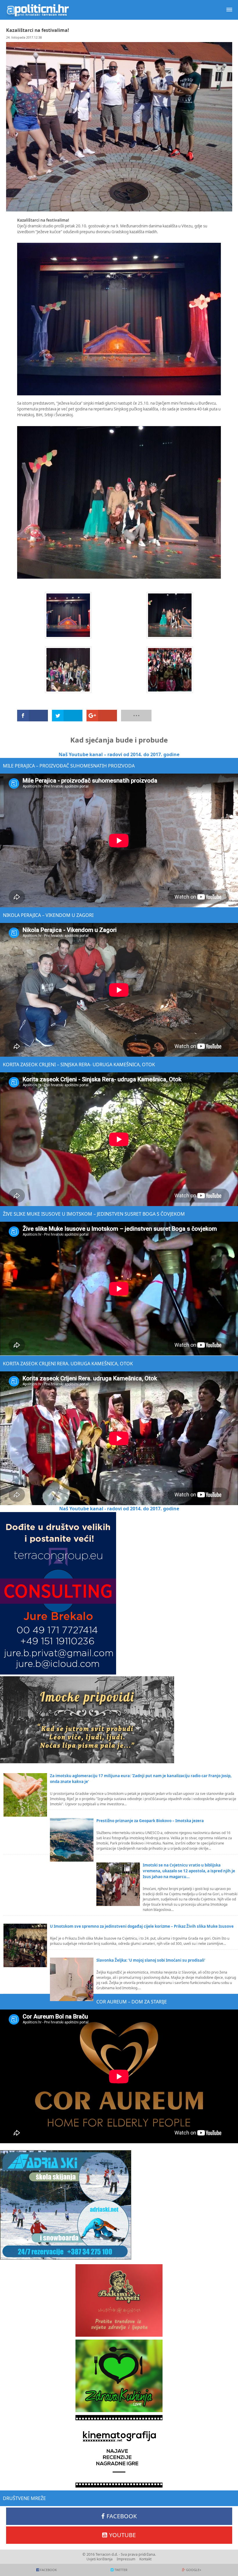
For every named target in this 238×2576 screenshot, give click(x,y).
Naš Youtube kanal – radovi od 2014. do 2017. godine (119, 754)
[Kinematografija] (119, 2451)
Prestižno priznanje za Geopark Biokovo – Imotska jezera (150, 1821)
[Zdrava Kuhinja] (119, 2376)
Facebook (122, 2516)
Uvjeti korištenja (100, 2559)
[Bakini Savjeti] (119, 2300)
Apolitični (38, 10)
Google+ (194, 2570)
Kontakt (145, 2559)
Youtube (122, 2535)
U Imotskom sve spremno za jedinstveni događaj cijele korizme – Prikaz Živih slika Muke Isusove (142, 1926)
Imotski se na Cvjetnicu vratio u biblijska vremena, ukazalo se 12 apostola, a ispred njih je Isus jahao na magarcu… (189, 1871)
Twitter (121, 2570)
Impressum (126, 2559)
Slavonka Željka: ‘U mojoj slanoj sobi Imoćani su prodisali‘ (151, 1960)
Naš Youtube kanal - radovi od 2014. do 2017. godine (119, 1509)
